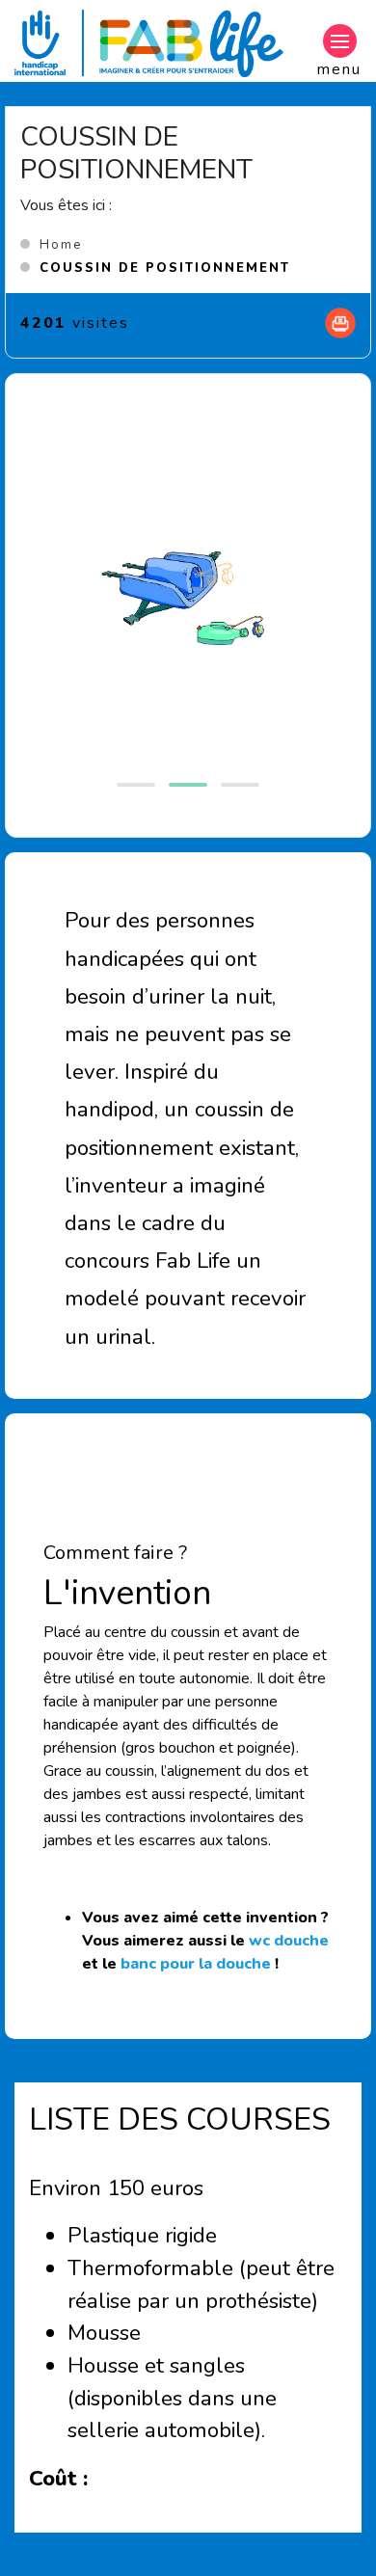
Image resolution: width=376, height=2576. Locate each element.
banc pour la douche (196, 1964)
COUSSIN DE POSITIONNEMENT (165, 268)
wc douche (289, 1941)
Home (61, 245)
